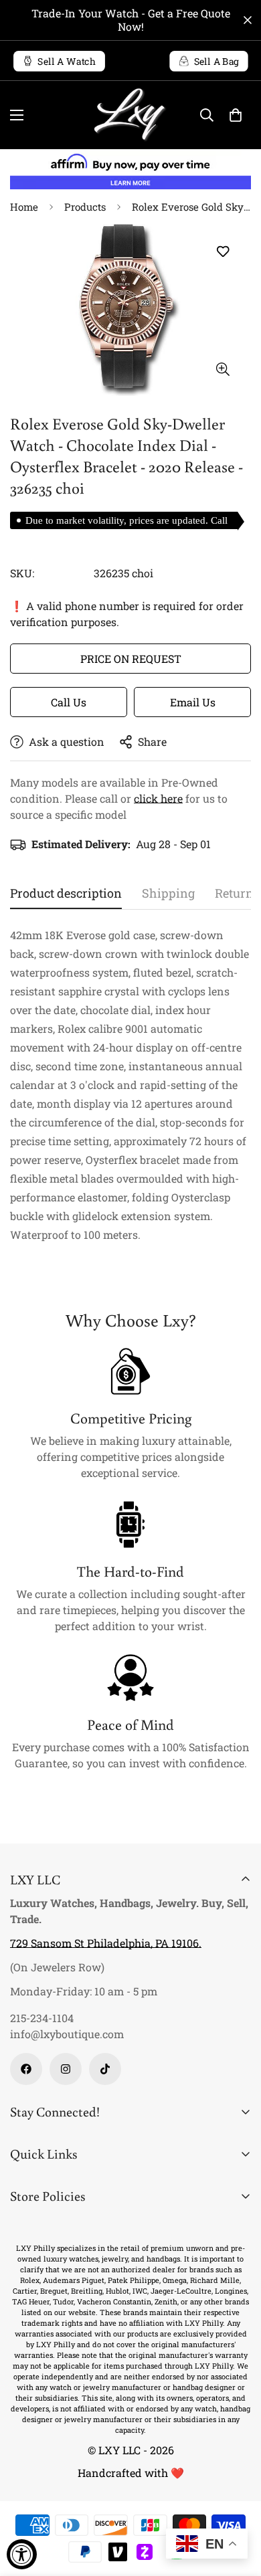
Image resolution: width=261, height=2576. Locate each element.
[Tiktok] (105, 2069)
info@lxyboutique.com (67, 2034)
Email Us (193, 702)
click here (158, 798)
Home (24, 207)
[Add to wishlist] (223, 251)
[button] (236, 115)
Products (85, 207)
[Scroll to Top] (237, 2505)
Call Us (69, 702)
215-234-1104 (42, 2018)
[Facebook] (26, 2069)
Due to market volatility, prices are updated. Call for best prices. (126, 522)
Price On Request (131, 659)
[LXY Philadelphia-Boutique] (130, 115)
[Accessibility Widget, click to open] (22, 2554)
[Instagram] (66, 2069)
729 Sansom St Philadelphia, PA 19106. (106, 1943)
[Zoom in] (223, 369)
